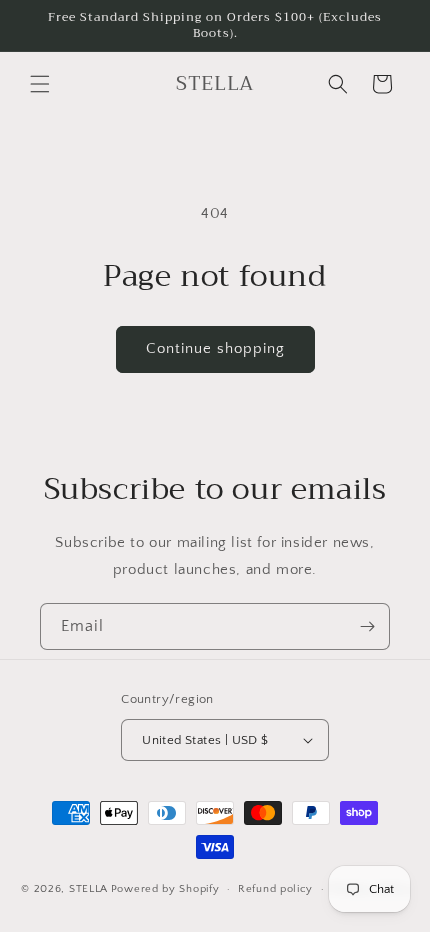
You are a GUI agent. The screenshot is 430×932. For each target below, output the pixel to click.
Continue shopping (215, 348)
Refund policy (275, 889)
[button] (40, 84)
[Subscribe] (367, 626)
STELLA (88, 889)
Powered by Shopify (165, 889)
